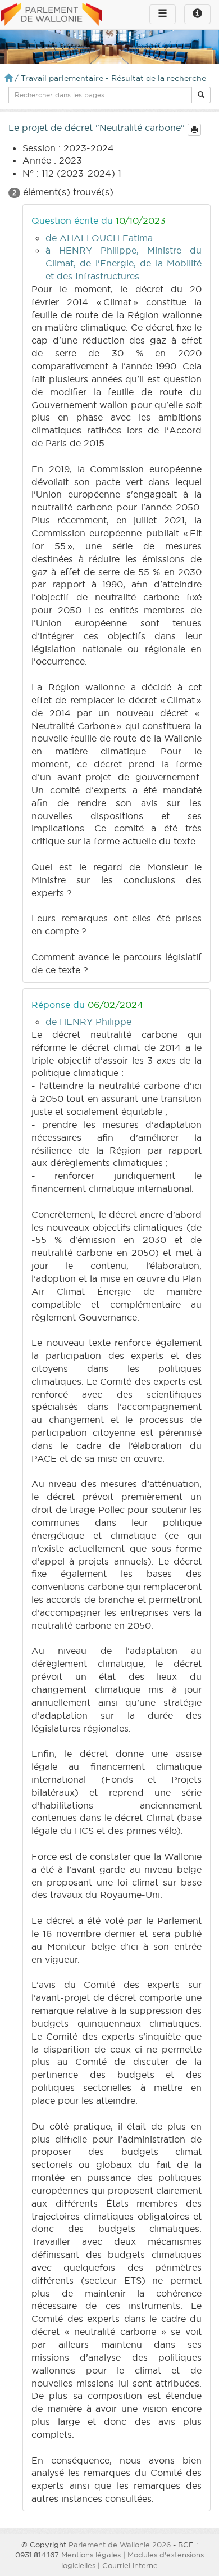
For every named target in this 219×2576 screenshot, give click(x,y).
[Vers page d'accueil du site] (52, 15)
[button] (201, 95)
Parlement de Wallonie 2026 (120, 2545)
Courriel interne (130, 2565)
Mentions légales (91, 2555)
